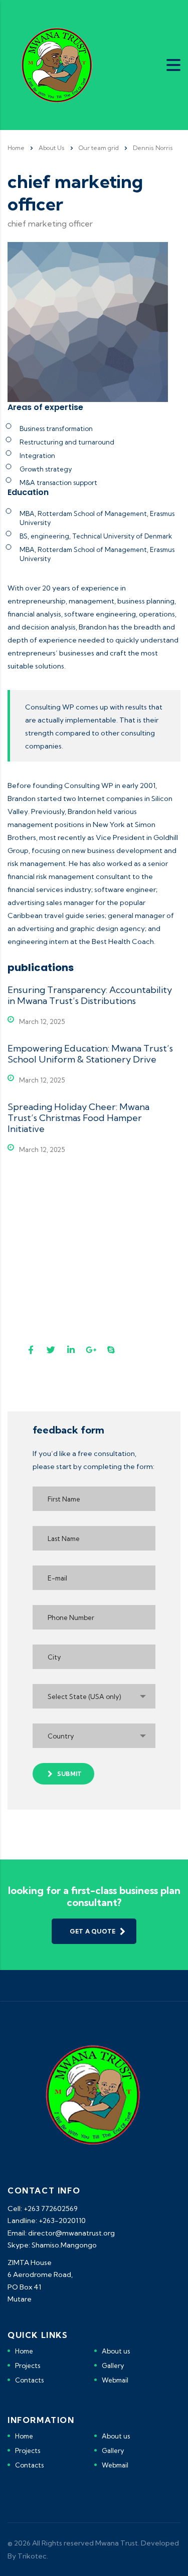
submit (69, 1774)
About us (116, 2351)
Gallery (113, 2365)
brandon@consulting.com (79, 1257)
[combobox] (94, 1696)
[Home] (58, 64)
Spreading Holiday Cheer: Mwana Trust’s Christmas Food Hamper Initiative (78, 1118)
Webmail (115, 2380)
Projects (28, 2365)
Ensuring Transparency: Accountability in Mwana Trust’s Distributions (90, 995)
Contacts (29, 2380)
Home (16, 148)
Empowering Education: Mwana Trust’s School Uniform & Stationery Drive (90, 1054)
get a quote (93, 1931)
